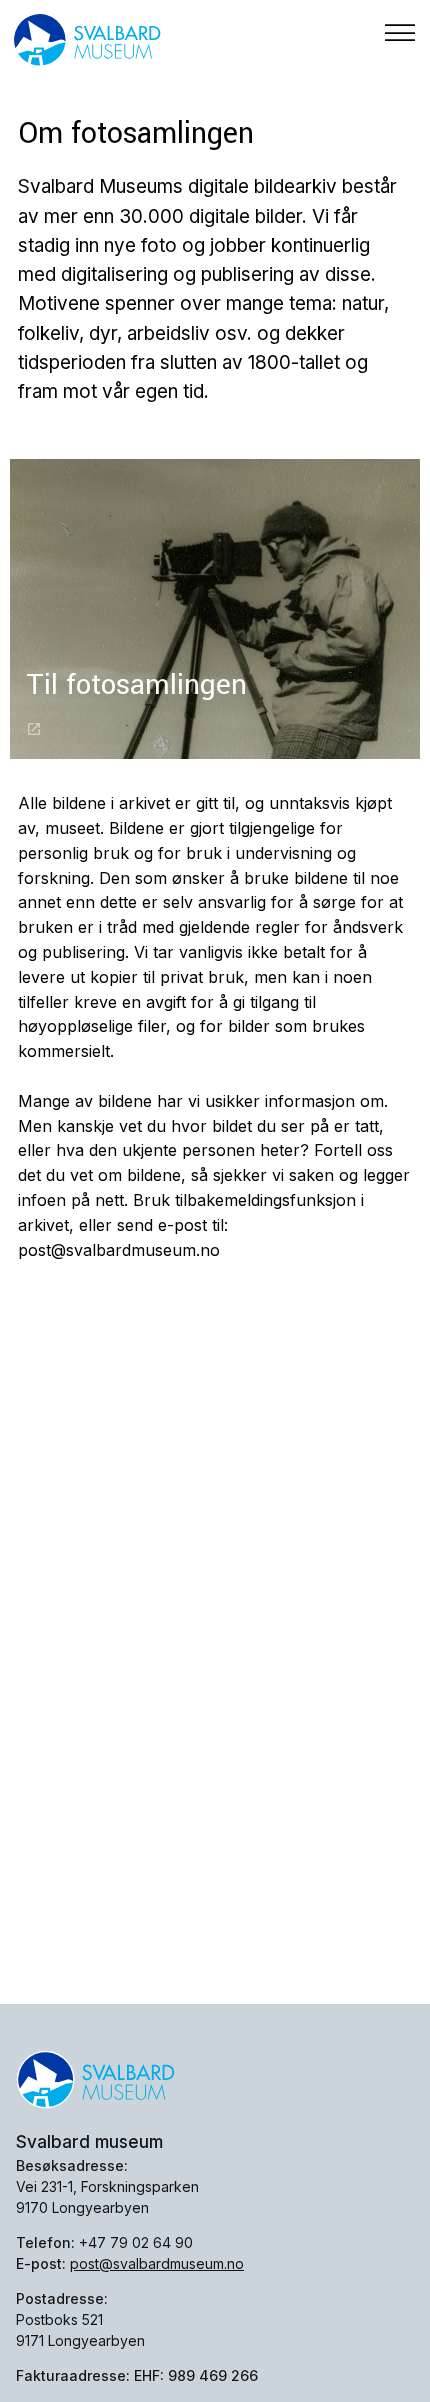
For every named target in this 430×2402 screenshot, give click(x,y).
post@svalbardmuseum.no (157, 2263)
